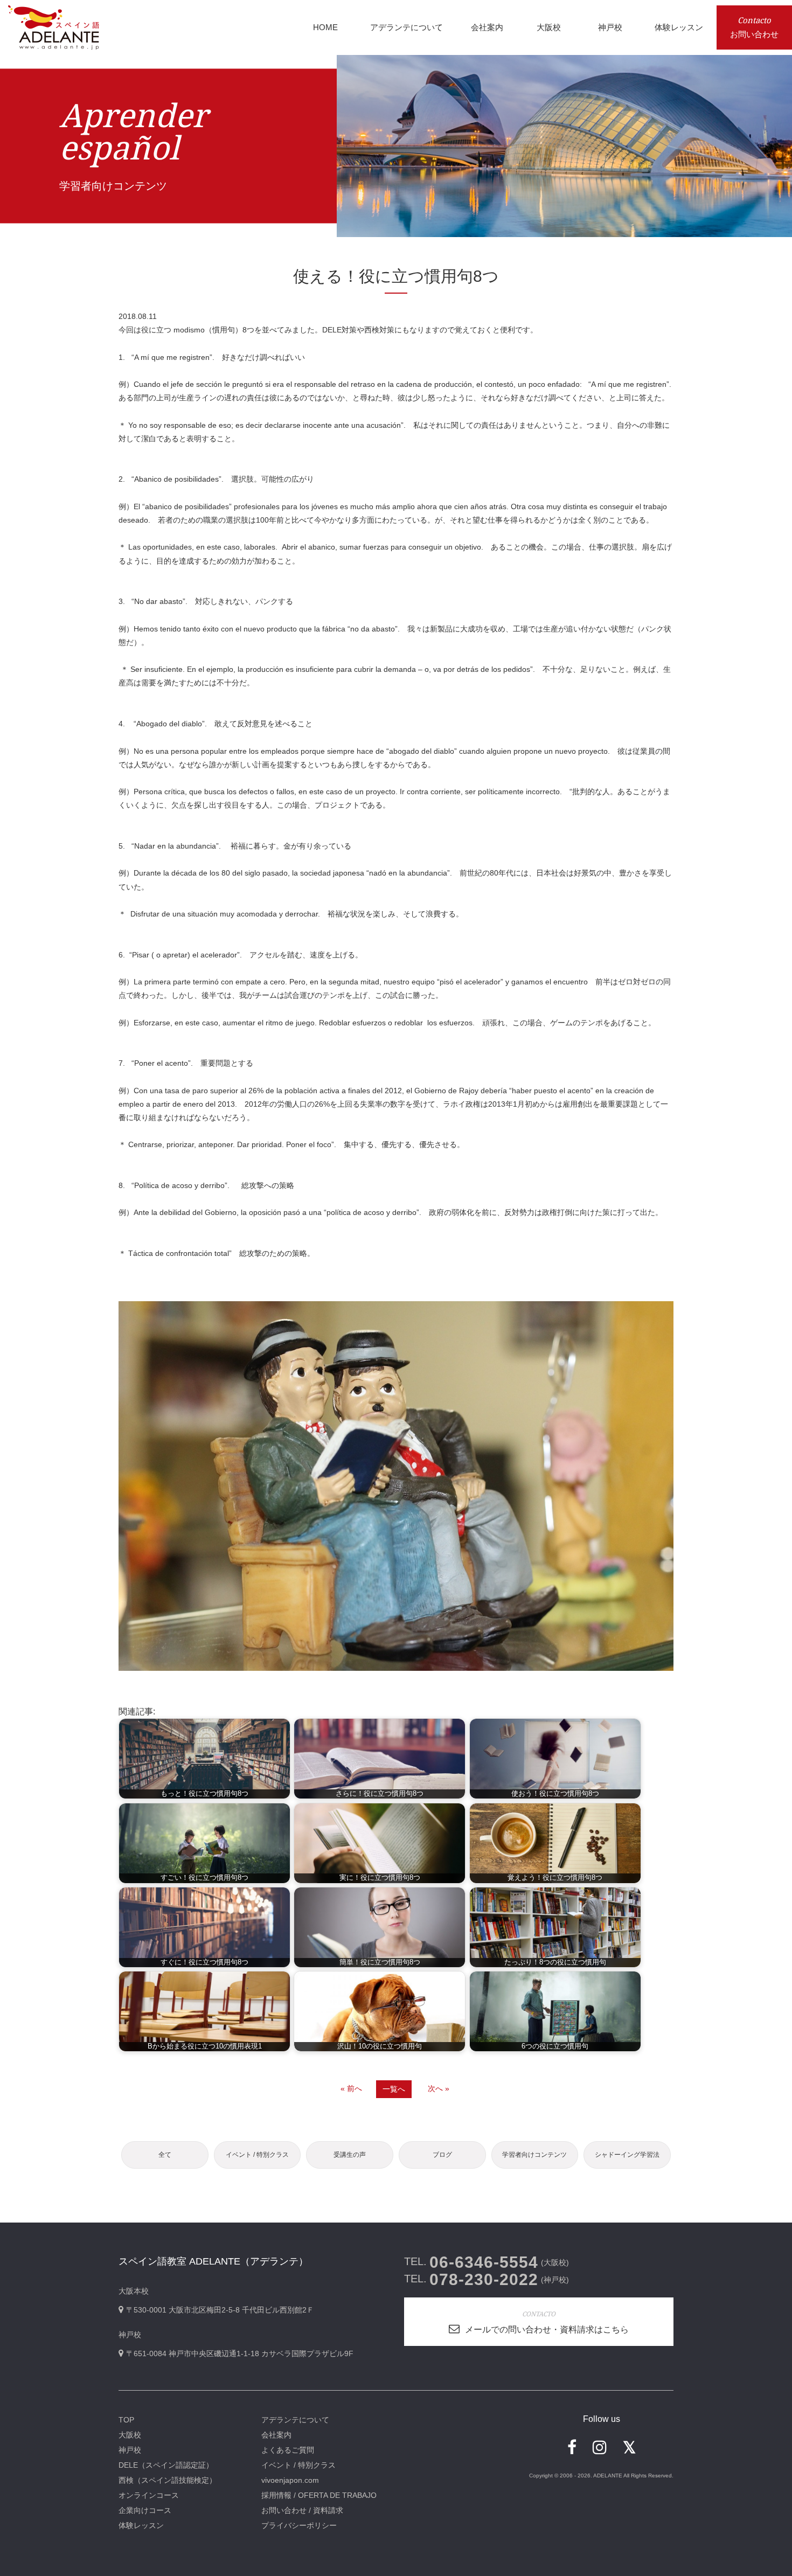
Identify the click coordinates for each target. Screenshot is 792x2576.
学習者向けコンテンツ (534, 2155)
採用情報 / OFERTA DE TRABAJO (319, 2495)
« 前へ (351, 2088)
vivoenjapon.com (290, 2480)
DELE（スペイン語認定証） (166, 2465)
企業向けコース (145, 2510)
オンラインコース (149, 2495)
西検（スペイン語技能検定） (168, 2480)
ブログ (442, 2155)
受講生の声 (350, 2155)
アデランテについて (295, 2420)
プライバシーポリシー (299, 2525)
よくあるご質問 (288, 2450)
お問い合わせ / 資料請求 (302, 2510)
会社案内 (276, 2435)
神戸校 (130, 2450)
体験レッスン (141, 2525)
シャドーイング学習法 (627, 2155)
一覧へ (394, 2089)
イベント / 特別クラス (257, 2155)
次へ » (439, 2088)
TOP (126, 2420)
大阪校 (130, 2435)
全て (165, 2155)
